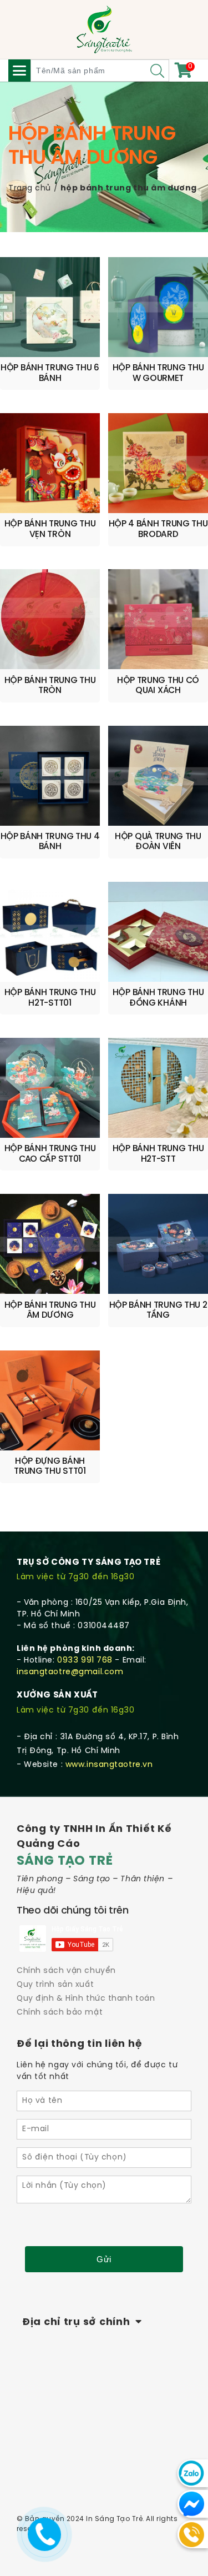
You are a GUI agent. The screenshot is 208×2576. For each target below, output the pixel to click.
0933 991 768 (85, 1661)
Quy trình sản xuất (55, 1985)
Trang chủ (30, 189)
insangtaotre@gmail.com (70, 1672)
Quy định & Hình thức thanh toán (86, 1999)
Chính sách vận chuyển (66, 1971)
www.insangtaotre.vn (109, 1765)
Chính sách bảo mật (60, 2013)
